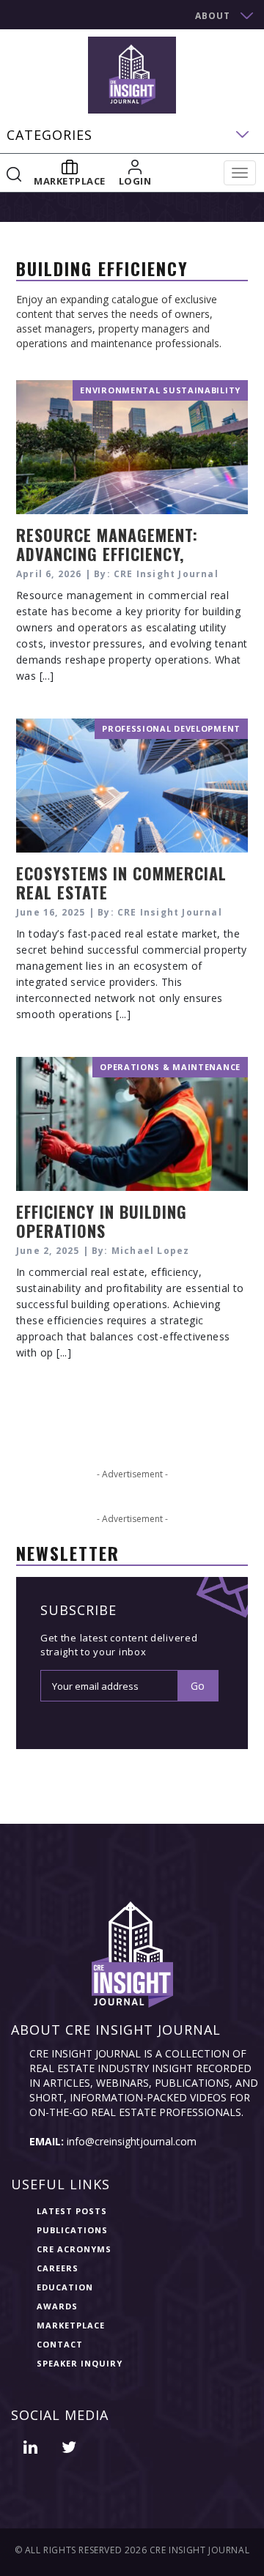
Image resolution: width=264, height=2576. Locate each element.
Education (65, 2287)
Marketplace (71, 2325)
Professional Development (171, 728)
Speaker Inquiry (80, 2363)
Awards (57, 2306)
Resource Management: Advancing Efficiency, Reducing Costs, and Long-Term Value (122, 563)
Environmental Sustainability (160, 390)
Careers (58, 2268)
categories (49, 135)
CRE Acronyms (74, 2249)
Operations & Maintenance (170, 1067)
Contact (60, 2344)
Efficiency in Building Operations (102, 1221)
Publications (72, 2230)
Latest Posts (72, 2211)
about (213, 16)
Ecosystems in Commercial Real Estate (121, 883)
